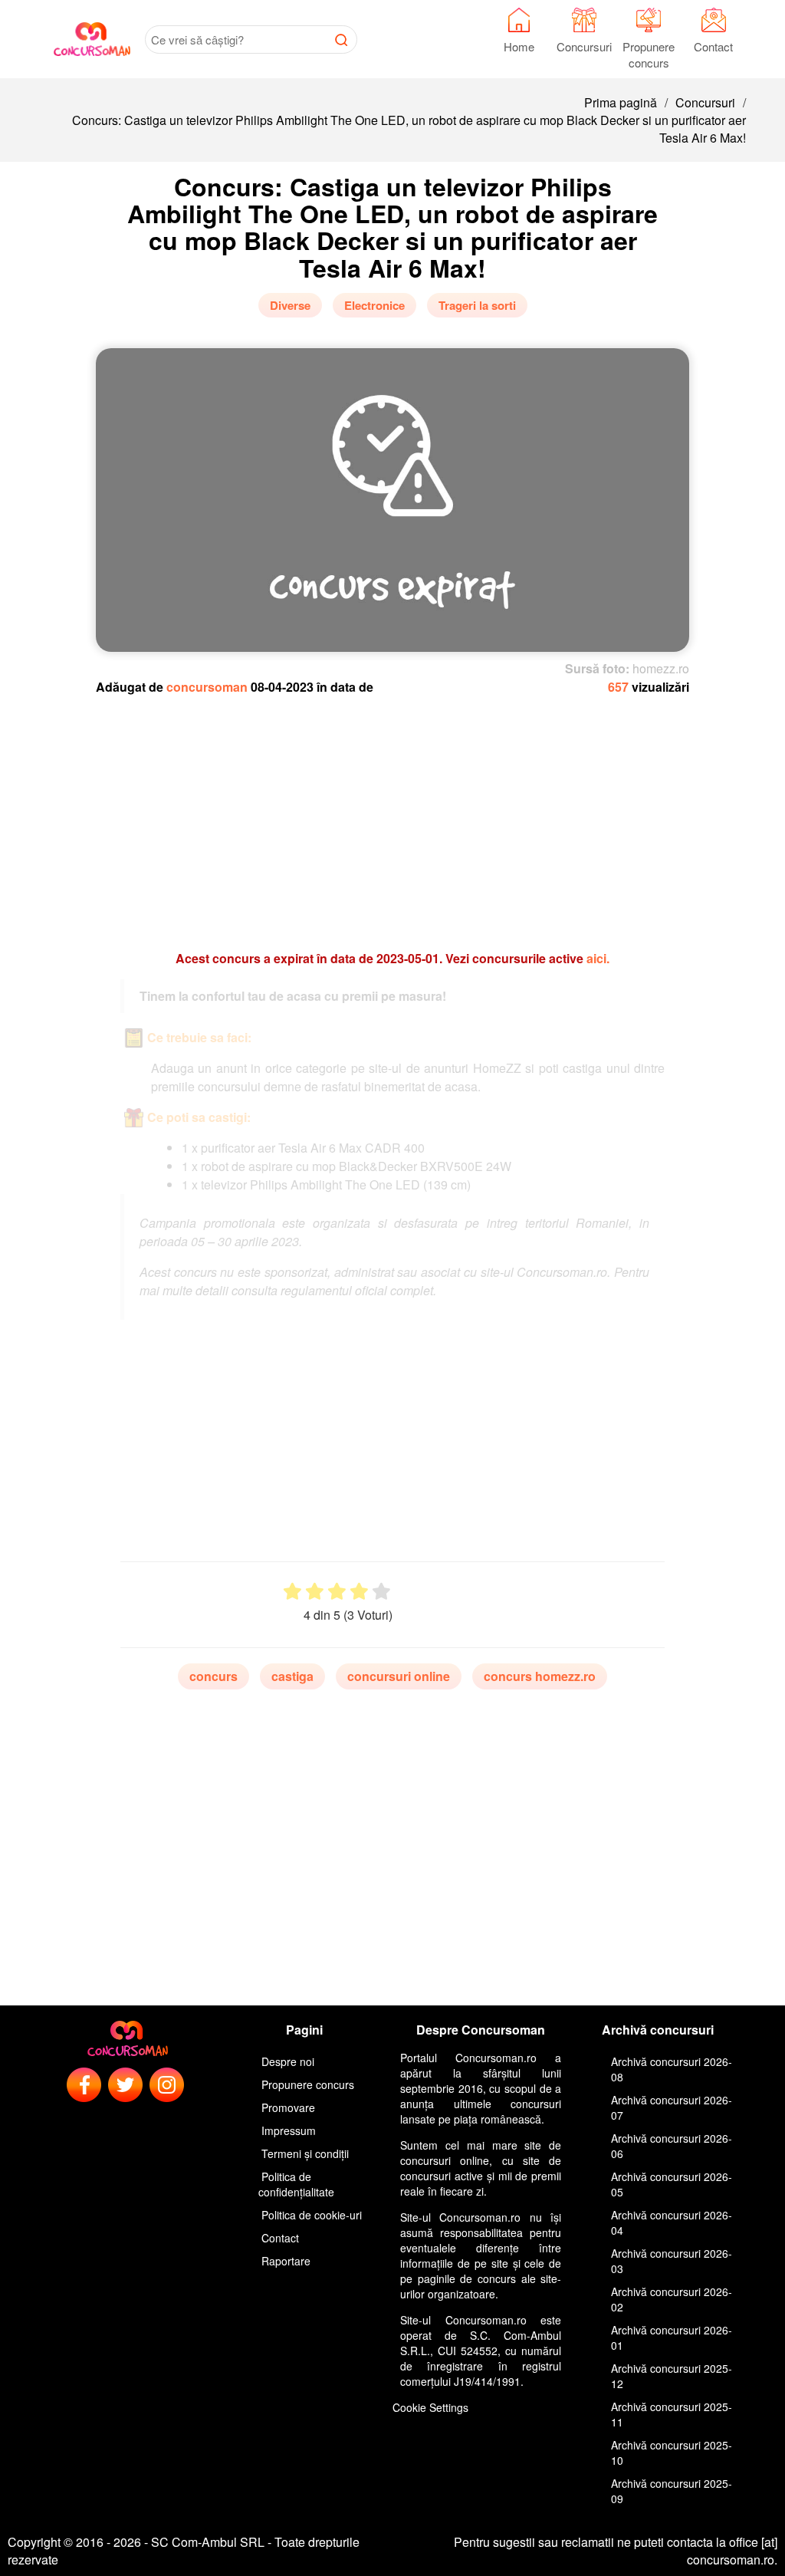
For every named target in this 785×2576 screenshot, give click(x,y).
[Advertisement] (392, 815)
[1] (292, 1592)
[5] (381, 1592)
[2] (315, 1592)
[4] (359, 1592)
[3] (337, 1592)
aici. (598, 958)
